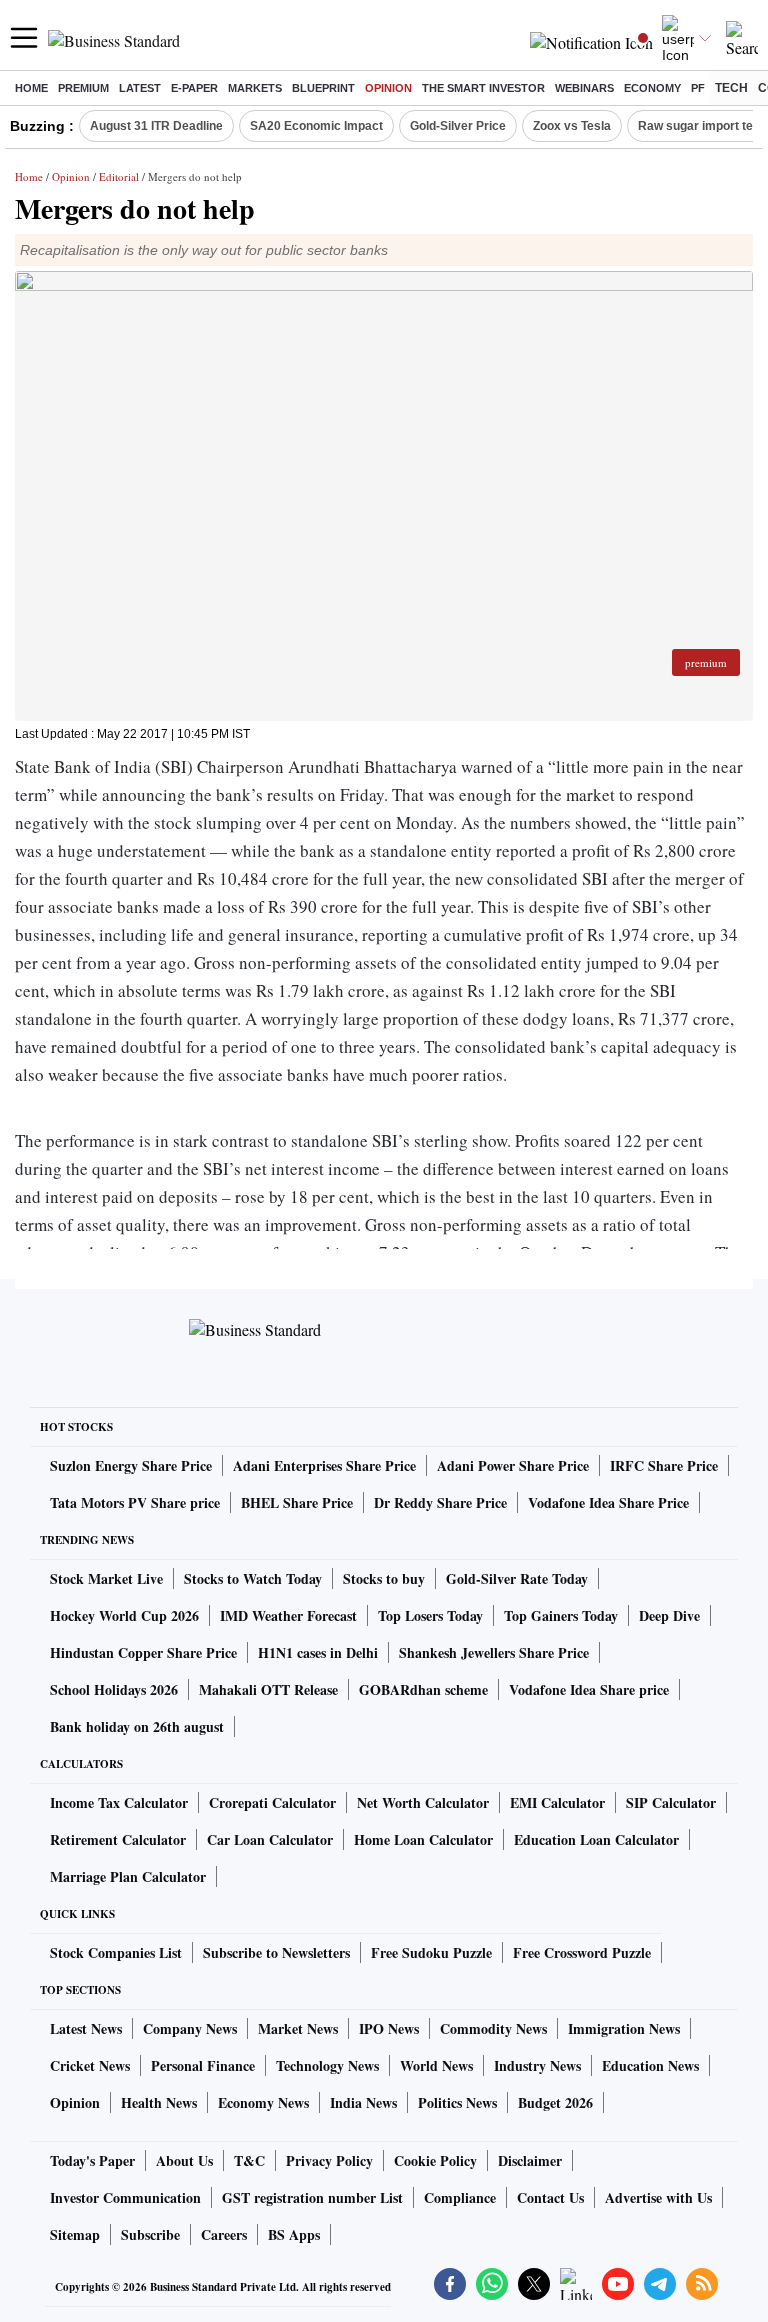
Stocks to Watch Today (253, 1578)
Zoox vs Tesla (572, 126)
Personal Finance (203, 2065)
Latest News (86, 2028)
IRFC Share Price (664, 1465)
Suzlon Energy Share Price (131, 1465)
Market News (298, 2028)
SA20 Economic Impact (316, 126)
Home (31, 88)
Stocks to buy (384, 1578)
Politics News (457, 2102)
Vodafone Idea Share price (589, 1689)
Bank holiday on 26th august (137, 1726)
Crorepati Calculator (272, 1802)
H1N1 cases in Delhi (318, 1652)
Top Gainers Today (561, 1615)
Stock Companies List (116, 1952)
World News (436, 2065)
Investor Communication (125, 2197)
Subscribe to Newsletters (276, 1952)
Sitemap (75, 2234)
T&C (249, 2160)
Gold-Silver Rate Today (517, 1578)
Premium (83, 88)
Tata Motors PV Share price (135, 1502)
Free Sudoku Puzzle (431, 1952)
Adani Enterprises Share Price (324, 1465)
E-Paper (194, 88)
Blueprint (323, 88)
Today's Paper (92, 2160)
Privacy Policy (329, 2160)
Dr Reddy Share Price (440, 1502)
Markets (255, 88)
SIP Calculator (671, 1802)
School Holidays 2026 (114, 1689)
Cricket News (90, 2065)
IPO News (389, 2028)
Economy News (263, 2102)
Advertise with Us (658, 2197)
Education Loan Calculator (596, 1839)
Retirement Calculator (118, 1839)
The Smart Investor (483, 88)
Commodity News (493, 2028)
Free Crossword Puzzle (582, 1952)
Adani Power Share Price (513, 1465)
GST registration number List (312, 2197)
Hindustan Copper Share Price (143, 1652)
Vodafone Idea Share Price (608, 1502)
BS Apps (294, 2234)
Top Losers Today (430, 1615)
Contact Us (550, 2197)
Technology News (327, 2065)
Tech (731, 88)
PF (698, 88)
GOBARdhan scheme (423, 1689)
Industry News (537, 2065)
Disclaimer (530, 2160)
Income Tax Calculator (119, 1802)
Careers (224, 2234)
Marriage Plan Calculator (128, 1876)
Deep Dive (669, 1615)
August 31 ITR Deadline (156, 126)
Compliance (460, 2197)
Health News (159, 2102)
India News (363, 2102)
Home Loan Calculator (423, 1839)
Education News (650, 2065)
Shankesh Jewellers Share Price (494, 1652)
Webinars (584, 88)
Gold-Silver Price (458, 126)
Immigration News (624, 2028)
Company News (190, 2028)
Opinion (388, 88)
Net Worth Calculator (423, 1802)
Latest (140, 88)
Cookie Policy (435, 2160)
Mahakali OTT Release (268, 1689)
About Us (184, 2160)
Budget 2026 (555, 2102)
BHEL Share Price (297, 1502)
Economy (652, 88)
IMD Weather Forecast (288, 1615)
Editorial (119, 176)
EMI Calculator (557, 1802)
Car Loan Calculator (270, 1839)
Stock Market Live (106, 1578)
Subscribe (150, 2234)
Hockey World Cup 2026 (124, 1615)
